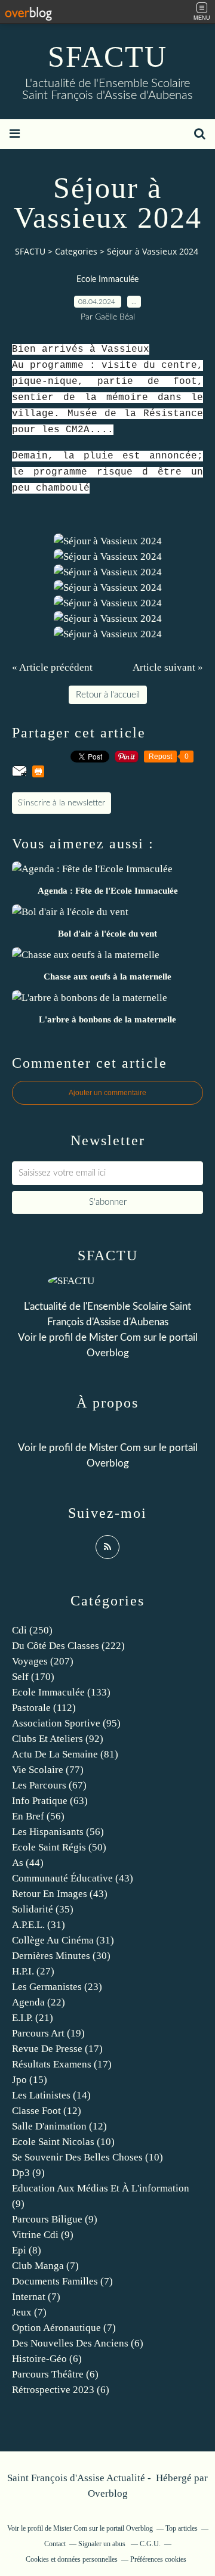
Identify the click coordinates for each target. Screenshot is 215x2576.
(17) (57, 2049)
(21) (33, 2018)
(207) (43, 1661)
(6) (78, 2343)
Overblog (108, 2493)
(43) (73, 1878)
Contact (55, 2544)
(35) (43, 1909)
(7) (45, 2266)
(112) (44, 1708)
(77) (48, 1770)
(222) (68, 1646)
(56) (38, 1816)
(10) (63, 2142)
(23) (57, 1987)
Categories (76, 251)
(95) (66, 1723)
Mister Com (115, 1337)
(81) (65, 1754)
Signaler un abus (103, 2544)
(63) (50, 1801)
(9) (28, 2173)
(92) (58, 1739)
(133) (61, 1692)
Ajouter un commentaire (107, 1093)
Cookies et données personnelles (72, 2559)
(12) (47, 2111)
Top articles (182, 2528)
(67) (49, 1785)
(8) (27, 2250)
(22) (39, 2002)
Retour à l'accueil (108, 695)
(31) (39, 1925)
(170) (33, 1677)
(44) (28, 1863)
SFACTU (107, 57)
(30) (61, 1956)
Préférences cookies (158, 2559)
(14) (51, 2095)
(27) (33, 1971)
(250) (32, 1630)
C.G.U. (150, 2544)
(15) (30, 2080)
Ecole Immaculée (107, 280)
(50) (59, 1847)
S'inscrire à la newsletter (62, 803)
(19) (48, 2033)
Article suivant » (168, 667)
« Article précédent (52, 667)
